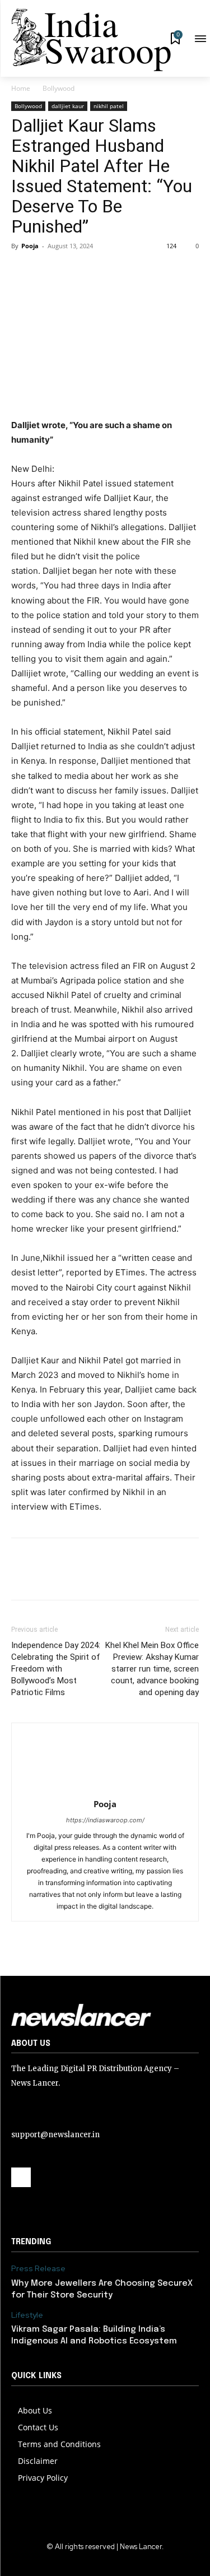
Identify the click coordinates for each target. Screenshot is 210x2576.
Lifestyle (27, 2315)
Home (21, 88)
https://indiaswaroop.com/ (105, 1820)
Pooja (30, 246)
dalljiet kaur (68, 106)
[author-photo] (105, 1788)
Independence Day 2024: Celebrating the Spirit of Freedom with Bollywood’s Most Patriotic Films (56, 1669)
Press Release (38, 2269)
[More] (126, 271)
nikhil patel (109, 106)
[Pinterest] (74, 271)
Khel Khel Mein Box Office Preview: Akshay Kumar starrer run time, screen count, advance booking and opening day (152, 1669)
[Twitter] (48, 271)
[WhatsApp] (100, 271)
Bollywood (59, 88)
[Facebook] (22, 271)
